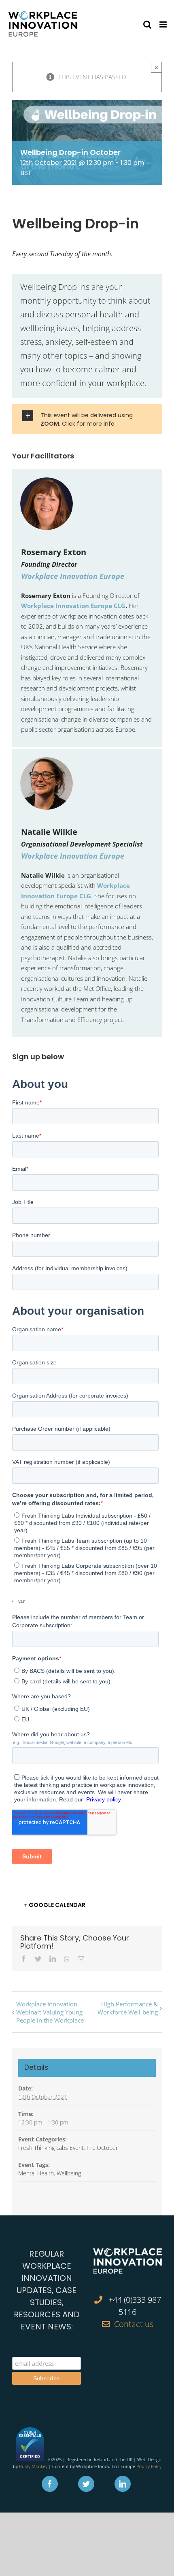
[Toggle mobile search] (147, 24)
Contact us (134, 2324)
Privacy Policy (149, 2466)
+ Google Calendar (55, 1905)
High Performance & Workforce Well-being (128, 2008)
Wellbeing (69, 2173)
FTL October (102, 2148)
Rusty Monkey (33, 2466)
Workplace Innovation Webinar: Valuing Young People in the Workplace (50, 2012)
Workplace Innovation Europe (73, 576)
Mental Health (36, 2173)
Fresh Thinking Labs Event (51, 2148)
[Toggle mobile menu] (164, 24)
